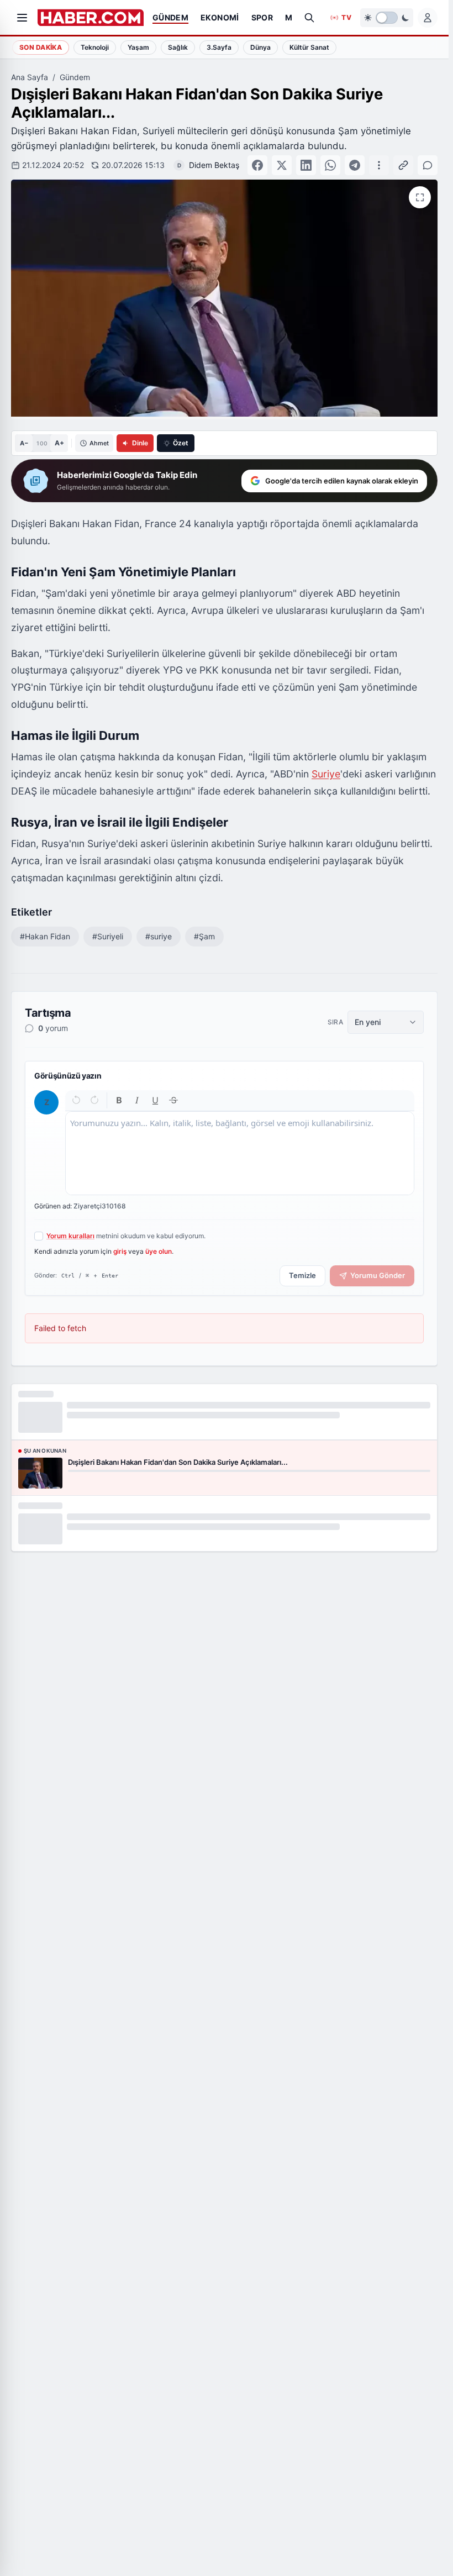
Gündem (75, 77)
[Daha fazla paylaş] (379, 165)
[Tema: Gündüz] (387, 18)
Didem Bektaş (214, 165)
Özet (181, 443)
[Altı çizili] (156, 1100)
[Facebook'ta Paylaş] (257, 165)
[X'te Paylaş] (282, 165)
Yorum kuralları (70, 1236)
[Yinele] (94, 1100)
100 (42, 443)
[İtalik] (137, 1100)
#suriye (159, 936)
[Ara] (309, 18)
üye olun (159, 1251)
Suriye (326, 774)
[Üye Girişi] (428, 18)
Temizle (302, 1275)
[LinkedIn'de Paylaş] (306, 165)
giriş (120, 1251)
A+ (59, 443)
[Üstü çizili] (173, 1100)
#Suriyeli (108, 936)
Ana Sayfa (30, 77)
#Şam (204, 936)
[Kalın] (119, 1100)
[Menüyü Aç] (22, 18)
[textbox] (240, 1153)
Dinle (140, 443)
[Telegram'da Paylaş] (355, 165)
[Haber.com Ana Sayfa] (91, 18)
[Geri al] (77, 1100)
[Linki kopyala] (403, 165)
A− (24, 443)
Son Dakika (41, 47)
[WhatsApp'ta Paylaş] (330, 165)
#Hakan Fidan (45, 936)
